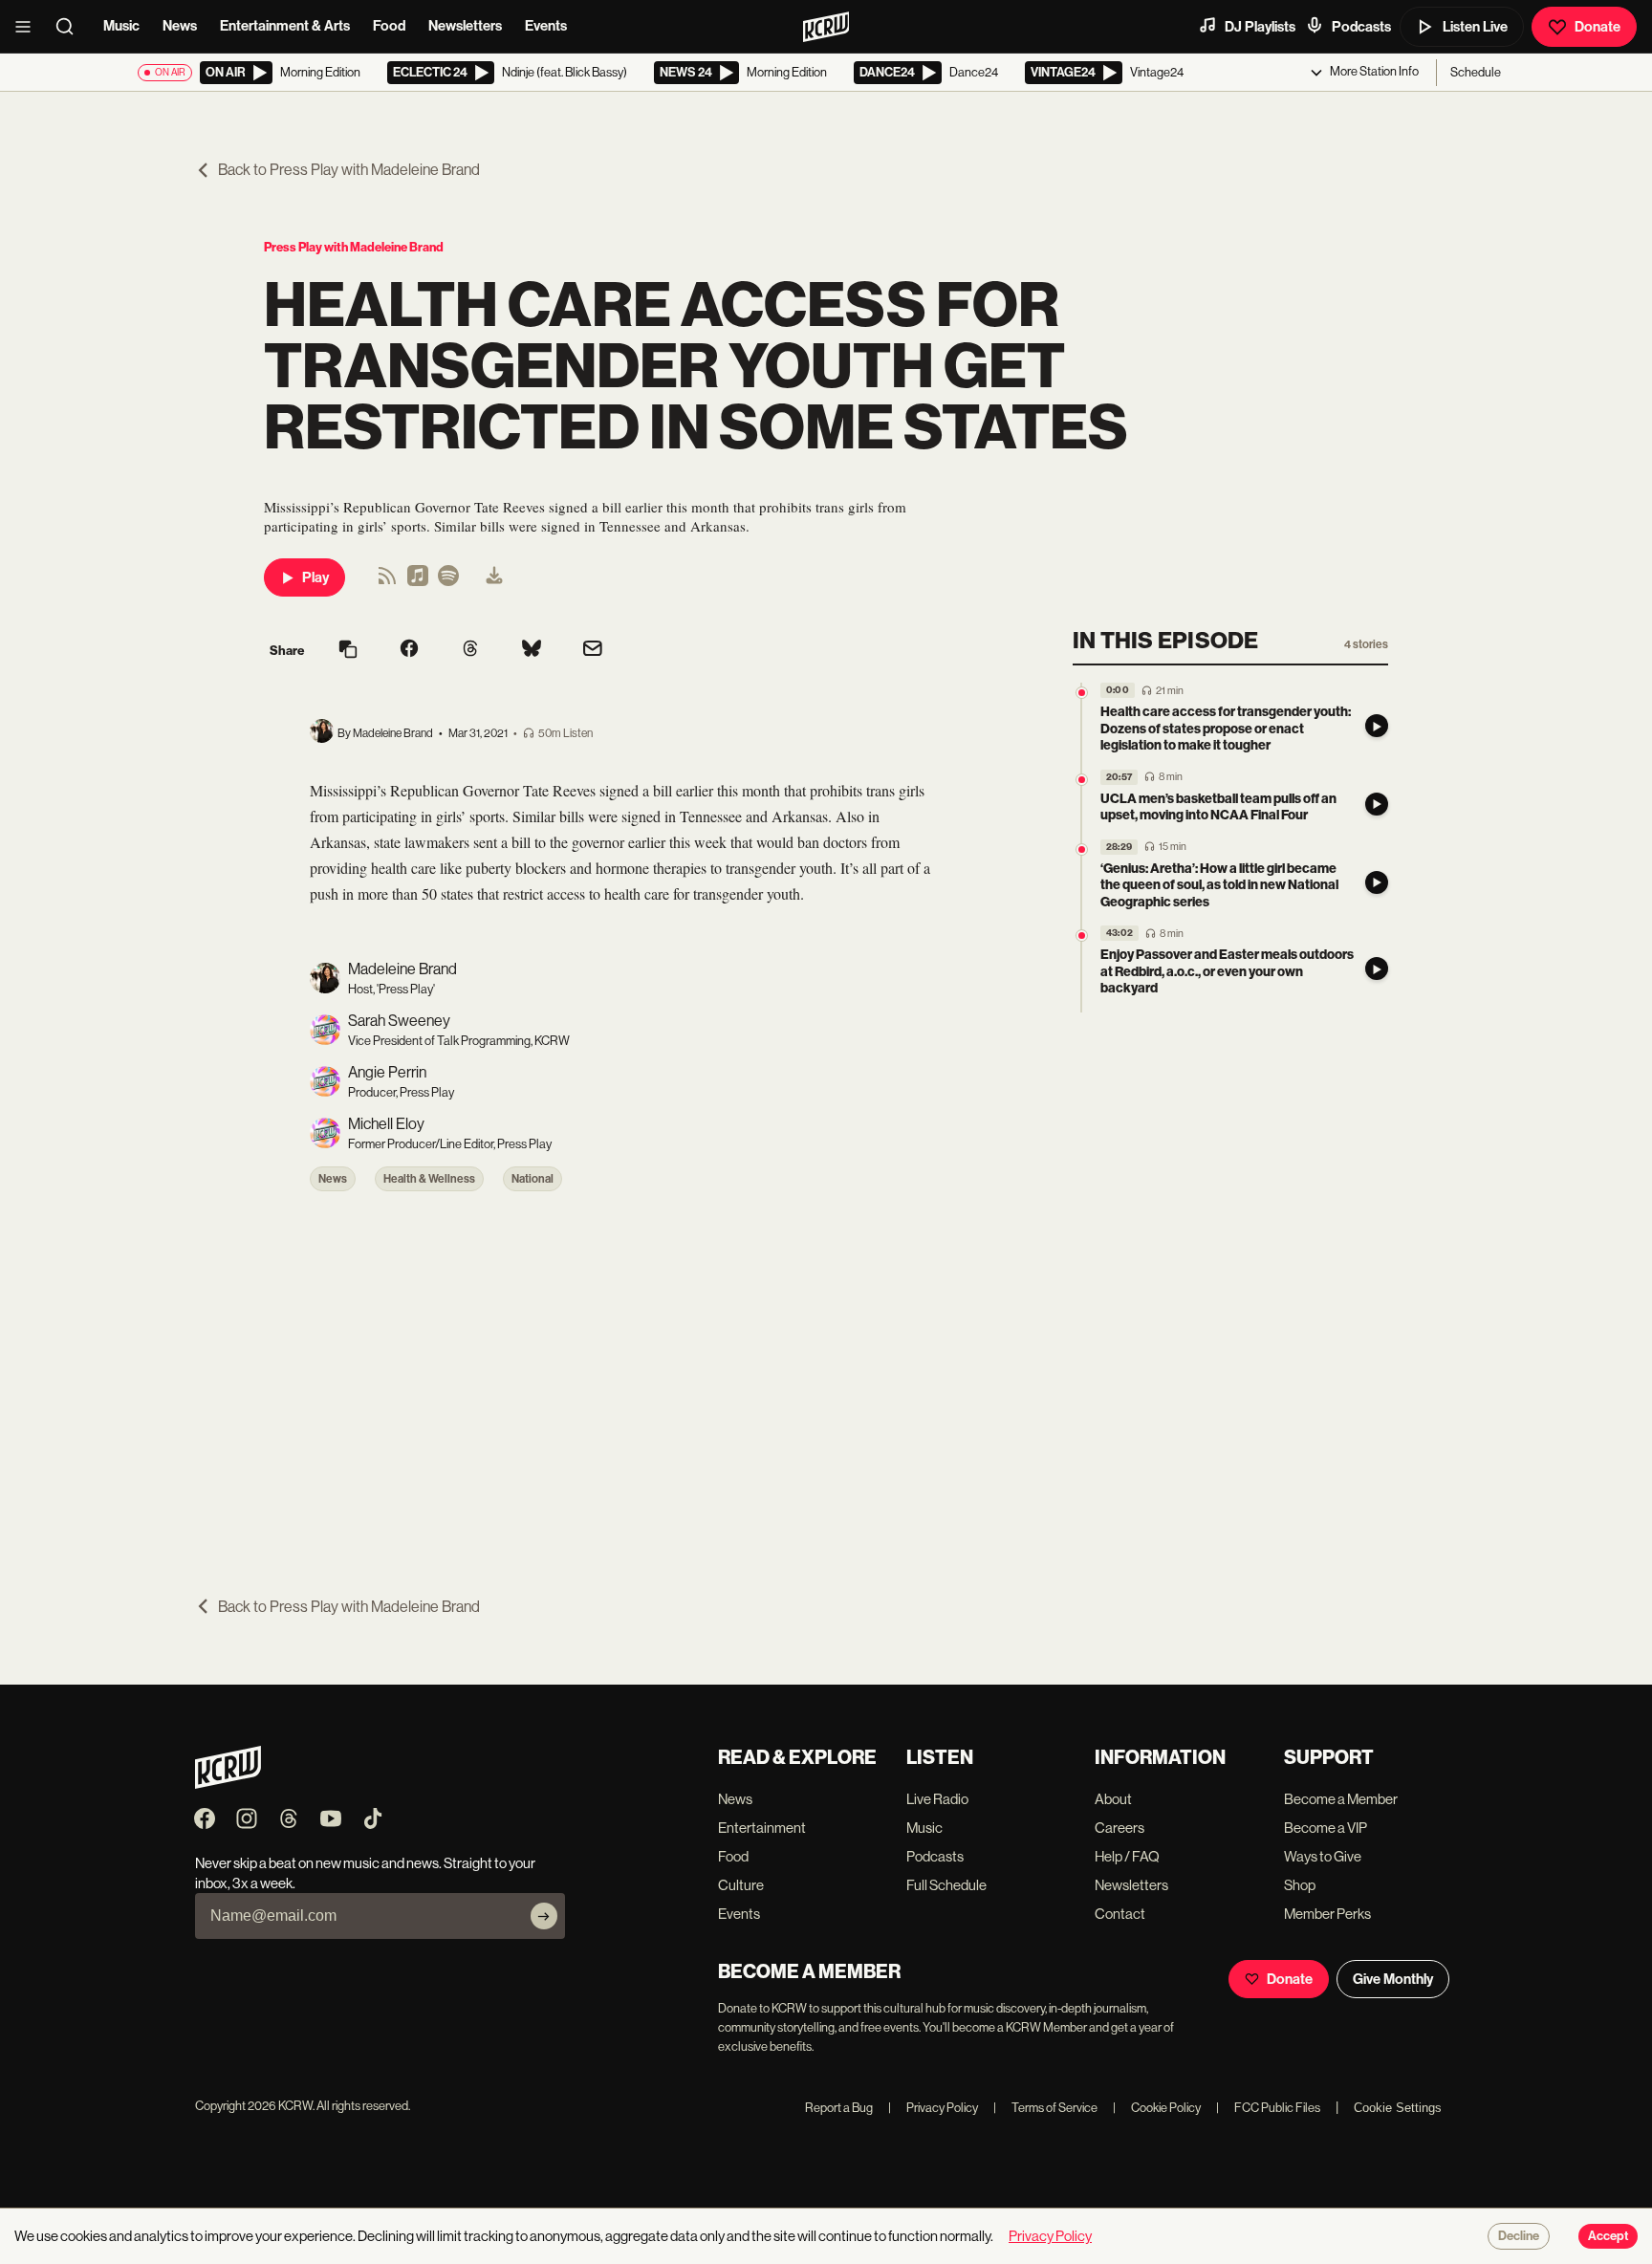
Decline (1519, 2236)
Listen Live (1475, 27)
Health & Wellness (429, 1179)
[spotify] (448, 582)
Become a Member (1341, 1799)
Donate (1598, 27)
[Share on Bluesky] (532, 650)
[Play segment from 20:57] (1082, 780)
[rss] (387, 582)
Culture (741, 1885)
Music (121, 26)
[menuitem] (494, 577)
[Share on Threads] (470, 650)
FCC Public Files (1268, 2108)
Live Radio (937, 1799)
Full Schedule (946, 1885)
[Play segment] (1377, 726)
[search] (71, 27)
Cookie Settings (1398, 2108)
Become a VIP (1326, 1828)
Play (315, 577)
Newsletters (465, 26)
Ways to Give (1323, 1856)
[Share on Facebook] (409, 650)
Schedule (1476, 72)
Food (389, 26)
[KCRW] (228, 1784)
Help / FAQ (1127, 1856)
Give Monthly (1393, 1979)
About (1113, 1799)
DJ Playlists (1260, 27)
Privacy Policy (933, 2108)
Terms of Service (1045, 2108)
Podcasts (1361, 27)
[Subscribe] (544, 1916)
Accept (1608, 2236)
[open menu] (29, 27)
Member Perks (1327, 1914)
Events (546, 26)
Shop (1300, 1885)
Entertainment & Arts (285, 26)
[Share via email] (593, 651)
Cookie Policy (1157, 2108)
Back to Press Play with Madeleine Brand (349, 170)
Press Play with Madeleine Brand (354, 247)
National (533, 1179)
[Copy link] (348, 651)
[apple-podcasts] (418, 582)
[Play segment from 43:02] (1082, 936)
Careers (1119, 1828)
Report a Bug (839, 2108)
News (180, 26)
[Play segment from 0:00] (1082, 693)
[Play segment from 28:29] (1082, 849)
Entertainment (762, 1828)
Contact (1120, 1914)
